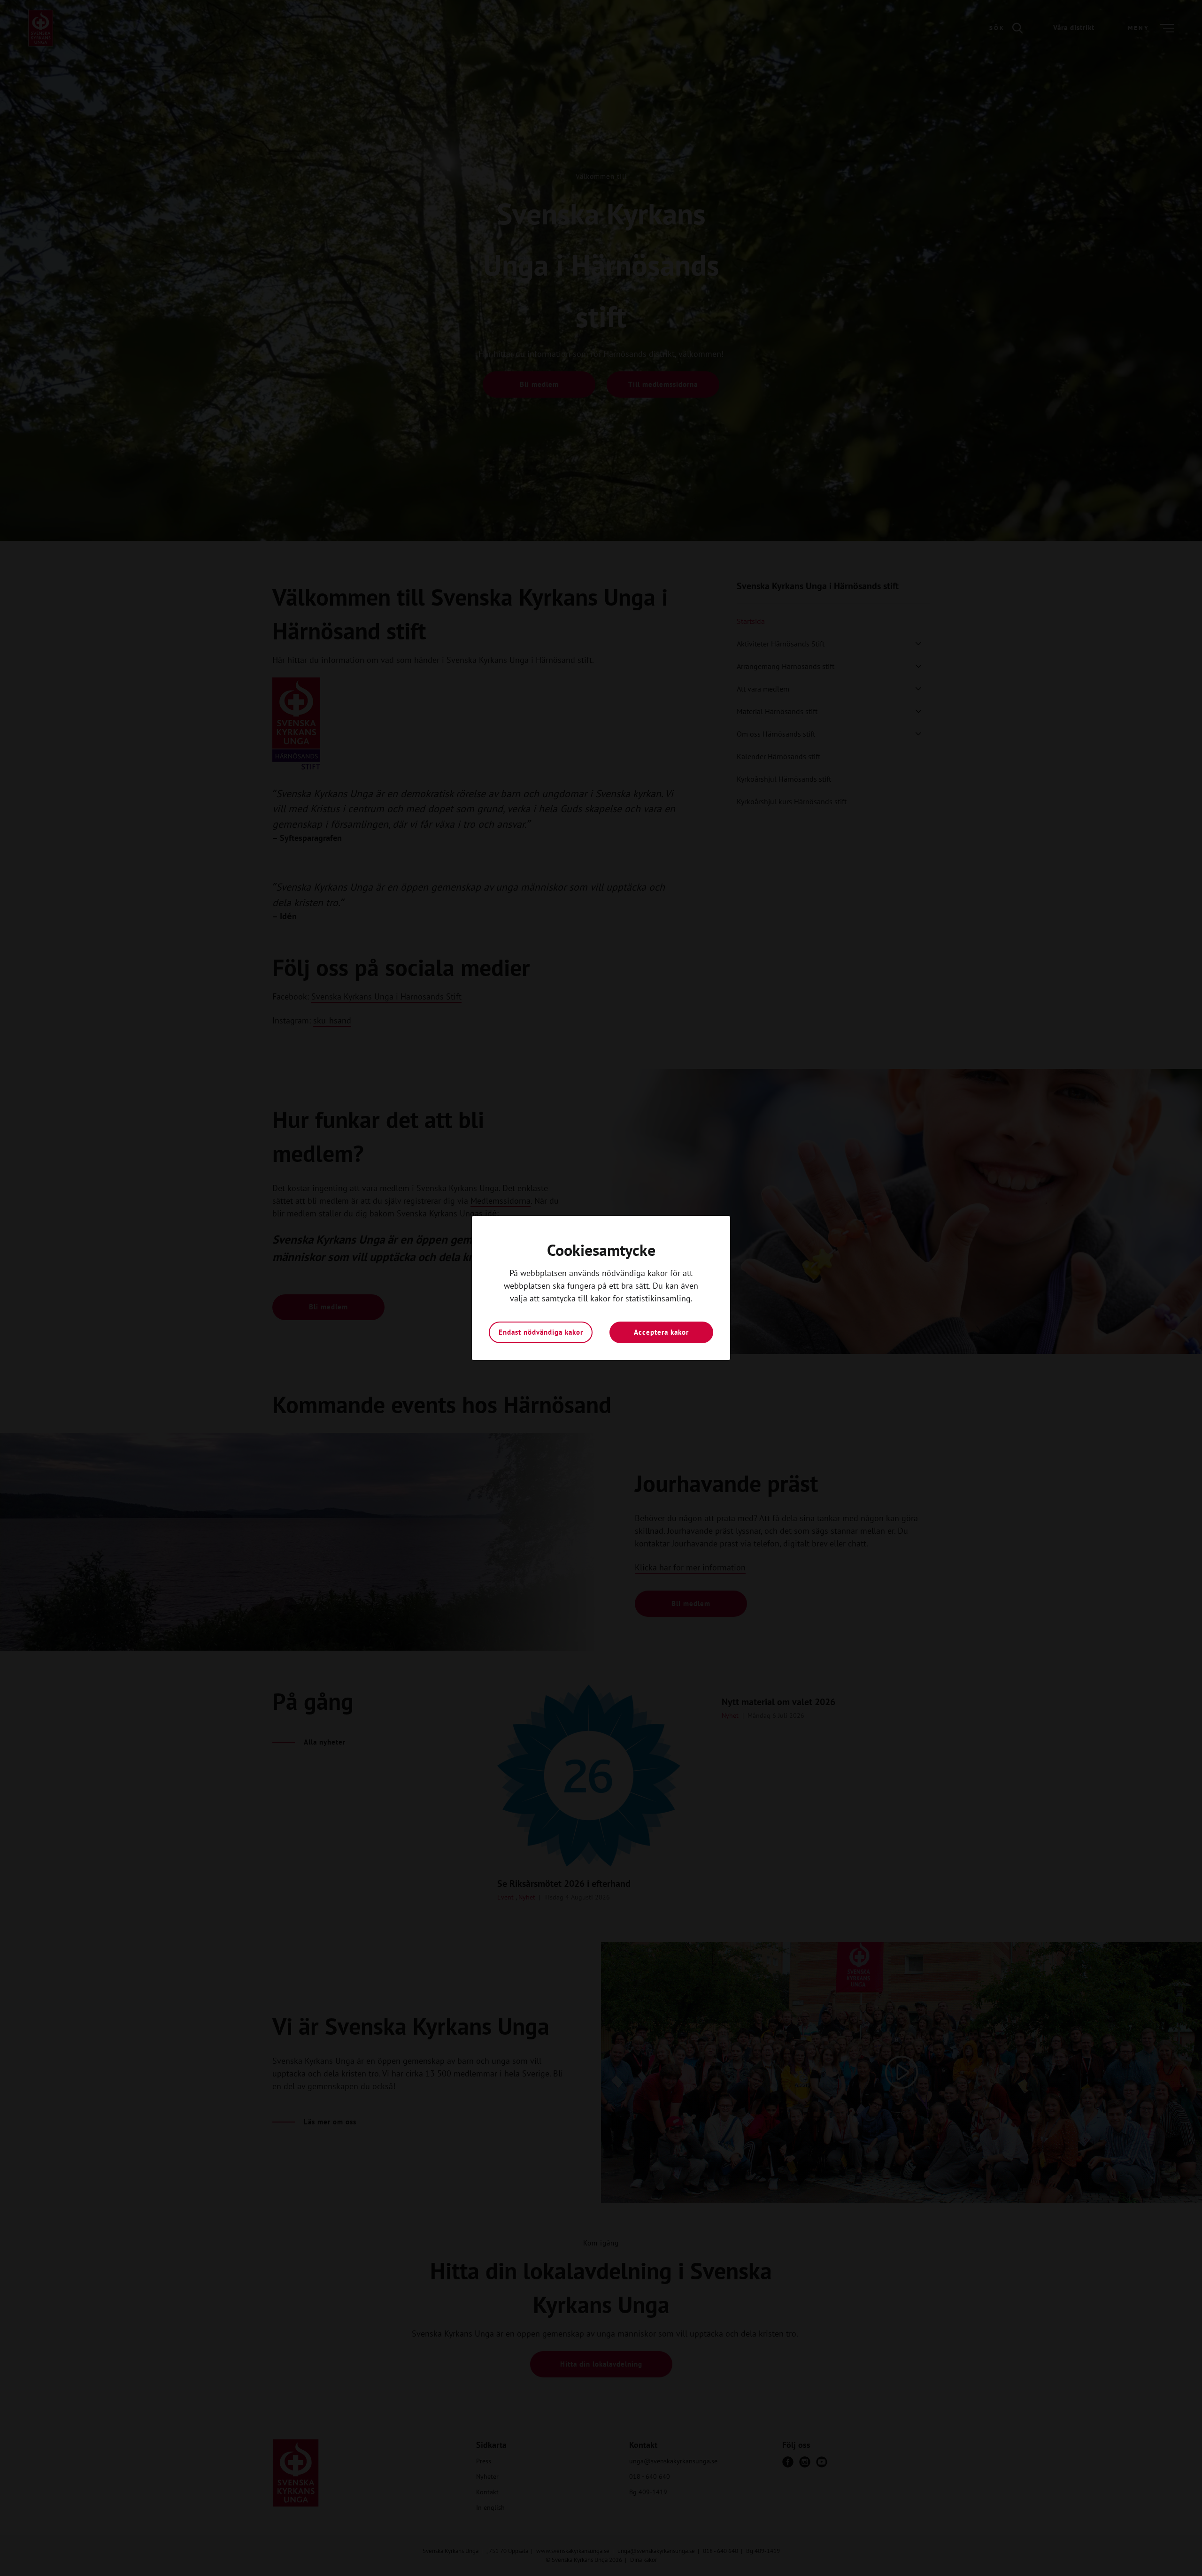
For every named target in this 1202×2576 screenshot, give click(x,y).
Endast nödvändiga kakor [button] (541, 1332)
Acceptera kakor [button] (661, 1332)
